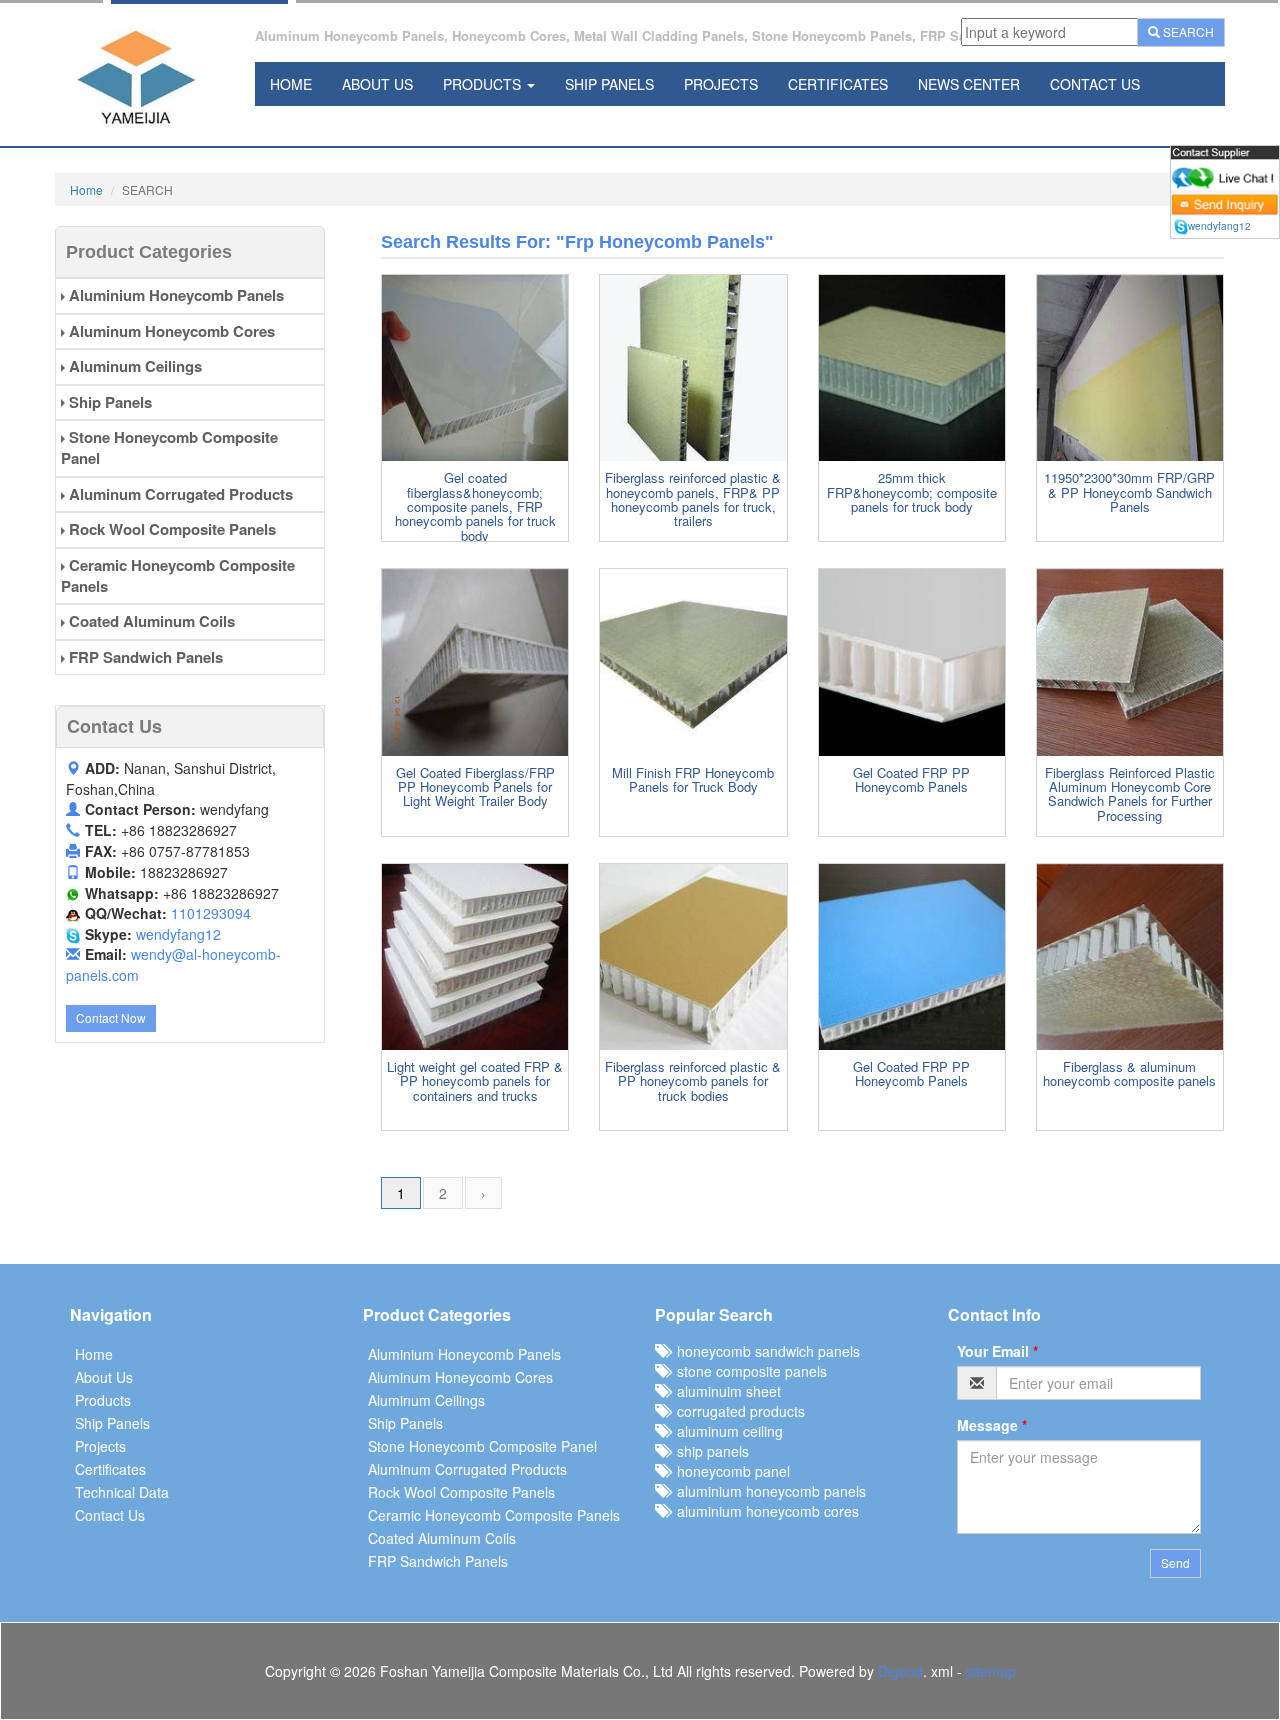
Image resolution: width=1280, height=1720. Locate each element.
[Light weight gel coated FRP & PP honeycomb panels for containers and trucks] (475, 957)
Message (992, 1425)
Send (1175, 1562)
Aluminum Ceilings (133, 366)
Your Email (997, 1351)
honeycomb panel (729, 1471)
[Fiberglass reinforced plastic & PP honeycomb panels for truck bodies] (693, 957)
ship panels (709, 1451)
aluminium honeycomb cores (764, 1511)
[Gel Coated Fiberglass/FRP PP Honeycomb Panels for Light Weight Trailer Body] (475, 662)
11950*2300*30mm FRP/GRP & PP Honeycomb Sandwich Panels (1129, 492)
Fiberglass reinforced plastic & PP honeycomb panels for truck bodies (693, 1081)
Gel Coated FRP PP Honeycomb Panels (911, 779)
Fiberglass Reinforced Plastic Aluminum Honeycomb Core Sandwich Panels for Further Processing (1130, 794)
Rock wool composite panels (170, 529)
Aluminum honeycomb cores (170, 331)
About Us (377, 84)
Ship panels (108, 402)
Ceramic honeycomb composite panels (178, 575)
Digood (900, 1671)
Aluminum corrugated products (179, 494)
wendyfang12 (178, 934)
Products (484, 84)
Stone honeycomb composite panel (169, 447)
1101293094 (211, 913)
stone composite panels (748, 1371)
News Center (969, 84)
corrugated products (737, 1411)
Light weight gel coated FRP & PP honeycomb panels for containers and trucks (475, 1081)
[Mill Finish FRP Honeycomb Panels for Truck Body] (693, 662)
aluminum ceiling (726, 1431)
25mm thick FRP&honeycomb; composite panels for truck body (912, 492)
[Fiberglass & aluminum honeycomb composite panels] (1130, 957)
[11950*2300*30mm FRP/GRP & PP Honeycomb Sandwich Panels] (1130, 368)
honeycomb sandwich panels (764, 1351)
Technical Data (122, 1492)
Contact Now (111, 1017)
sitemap (991, 1671)
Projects (721, 84)
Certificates (838, 84)
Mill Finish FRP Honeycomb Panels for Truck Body (693, 779)
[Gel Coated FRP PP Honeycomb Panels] (912, 662)
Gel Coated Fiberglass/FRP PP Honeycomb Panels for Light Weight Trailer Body (475, 787)
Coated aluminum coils (150, 621)
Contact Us (1095, 84)
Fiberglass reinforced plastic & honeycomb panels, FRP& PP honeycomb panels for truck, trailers (693, 499)
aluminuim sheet (725, 1391)
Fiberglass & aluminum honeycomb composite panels (1129, 1073)
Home (291, 84)
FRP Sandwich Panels (144, 657)
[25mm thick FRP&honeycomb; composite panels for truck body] (912, 368)
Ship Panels (609, 84)
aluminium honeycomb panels (767, 1491)
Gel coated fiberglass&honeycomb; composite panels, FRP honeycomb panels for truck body (475, 506)
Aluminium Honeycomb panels (174, 295)
